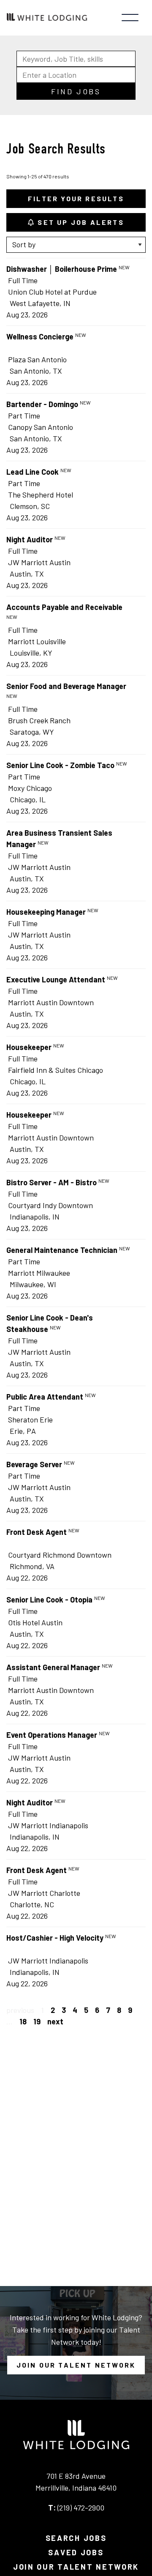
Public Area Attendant (45, 1397)
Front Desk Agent (37, 1532)
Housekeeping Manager (46, 912)
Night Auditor (30, 539)
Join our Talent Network (76, 2365)
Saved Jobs (76, 2552)
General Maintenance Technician (62, 1250)
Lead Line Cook (33, 472)
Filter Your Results (76, 198)
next (55, 2021)
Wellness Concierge (40, 336)
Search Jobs (76, 2538)
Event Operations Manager (52, 1735)
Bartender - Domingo (42, 404)
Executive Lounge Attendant (56, 979)
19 (37, 2021)
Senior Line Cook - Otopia (49, 1600)
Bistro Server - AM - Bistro (52, 1182)
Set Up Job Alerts (80, 222)
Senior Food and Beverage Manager (66, 686)
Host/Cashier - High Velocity (55, 1938)
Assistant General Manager (53, 1667)
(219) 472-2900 (81, 2508)
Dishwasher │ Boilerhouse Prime (62, 269)
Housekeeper (29, 1047)
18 (23, 2021)
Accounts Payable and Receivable (64, 607)
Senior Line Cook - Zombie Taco (60, 765)
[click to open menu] (130, 18)
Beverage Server (34, 1464)
